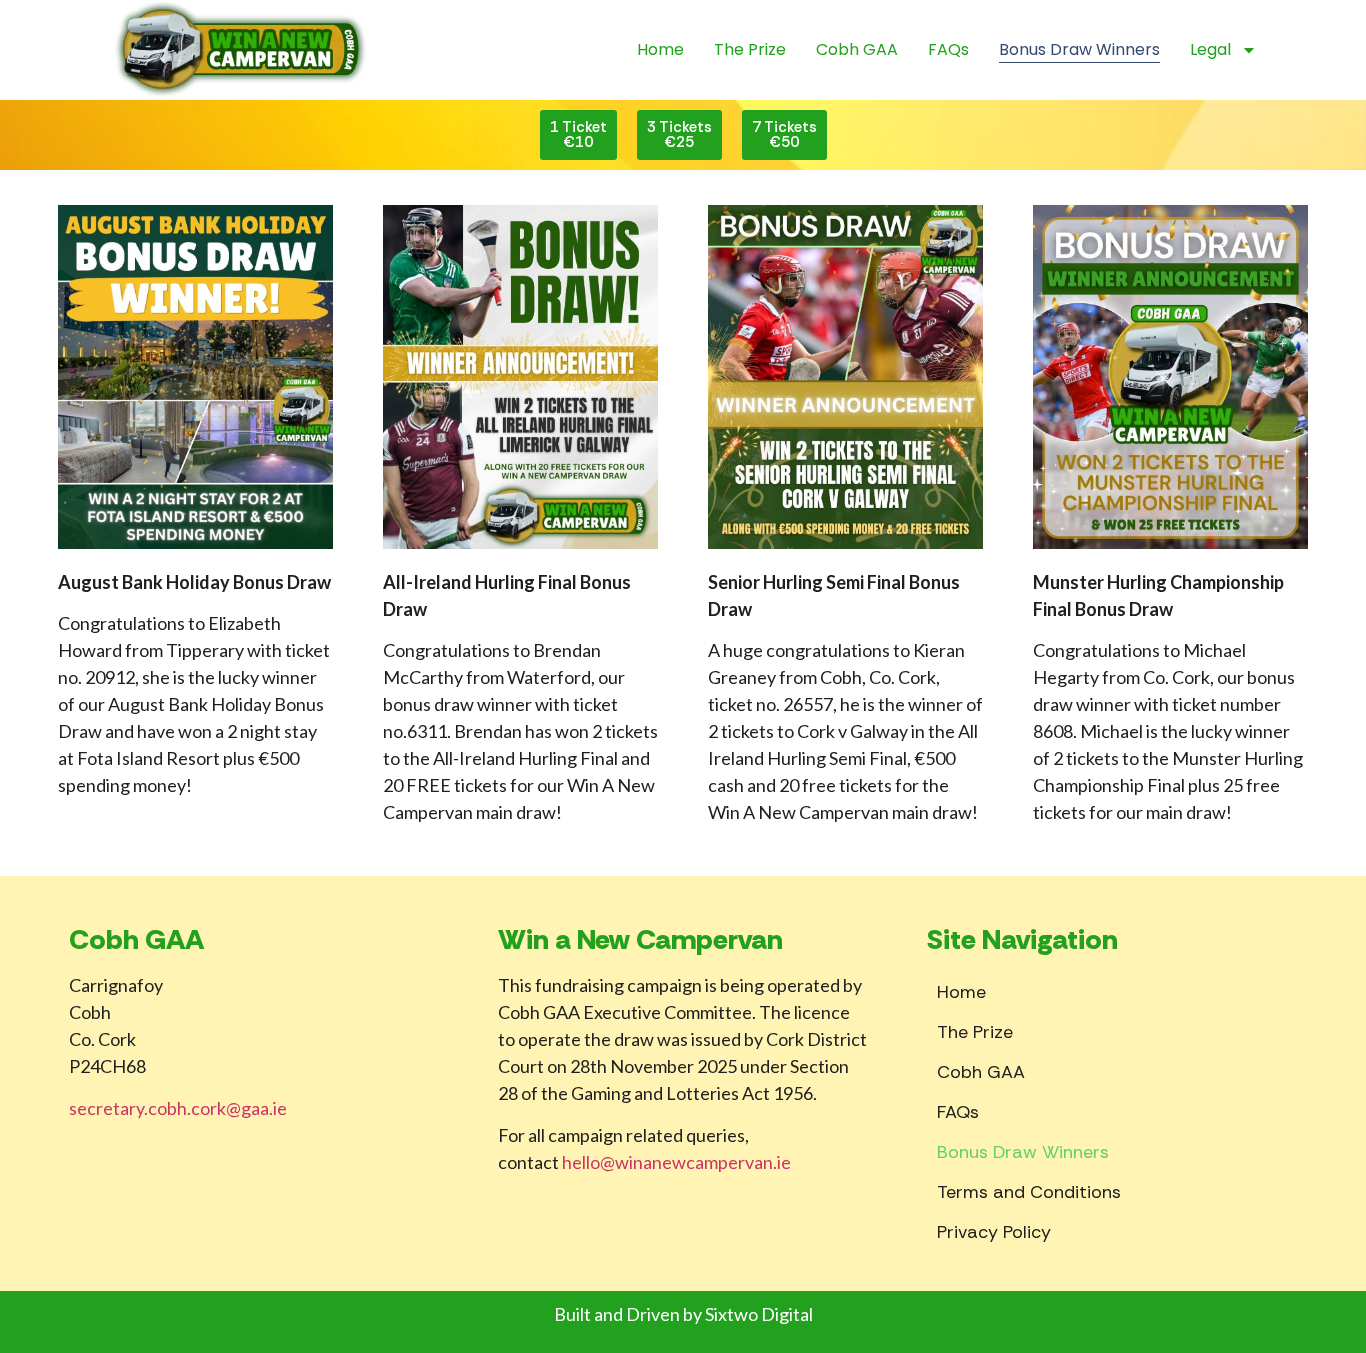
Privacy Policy (994, 1232)
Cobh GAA (857, 49)
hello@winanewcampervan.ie (676, 1162)
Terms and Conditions (1029, 1192)
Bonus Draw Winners (1079, 49)
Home (660, 49)
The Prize (750, 49)
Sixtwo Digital (759, 1314)
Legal (1210, 49)
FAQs (948, 49)
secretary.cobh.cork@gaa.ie (178, 1108)
